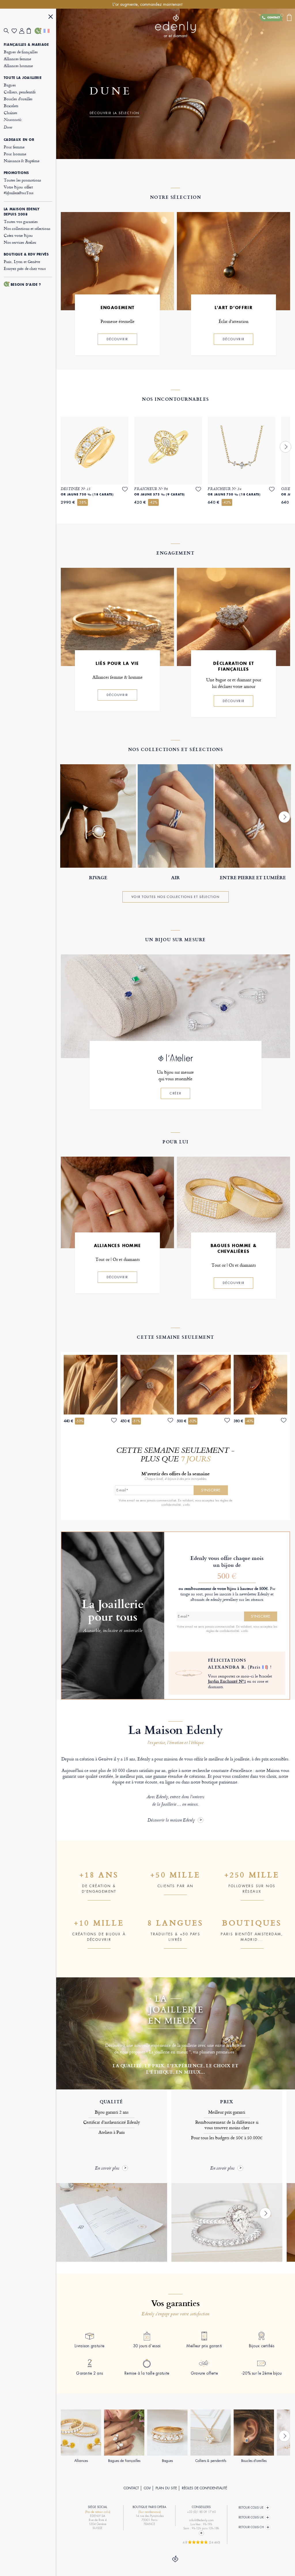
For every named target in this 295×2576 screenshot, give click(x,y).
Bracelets (11, 106)
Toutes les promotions (22, 180)
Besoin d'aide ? (26, 285)
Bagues (10, 85)
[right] (285, 447)
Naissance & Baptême (22, 161)
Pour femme (14, 147)
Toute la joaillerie (23, 78)
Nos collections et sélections (27, 228)
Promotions (16, 173)
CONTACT (131, 2488)
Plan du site (166, 2488)
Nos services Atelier (20, 242)
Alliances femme (17, 59)
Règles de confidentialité (204, 2488)
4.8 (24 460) (201, 2542)
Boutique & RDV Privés (26, 254)
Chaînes (11, 112)
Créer (175, 1093)
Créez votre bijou (18, 235)
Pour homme (15, 154)
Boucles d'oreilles (18, 99)
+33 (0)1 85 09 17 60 (201, 2512)
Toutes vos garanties (21, 221)
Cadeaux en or (19, 140)
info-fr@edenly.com (201, 2520)
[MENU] (51, 17)
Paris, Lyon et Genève (22, 261)
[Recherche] (8, 31)
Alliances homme (18, 66)
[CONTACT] (38, 31)
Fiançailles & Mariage (26, 45)
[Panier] (31, 31)
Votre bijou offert (19, 190)
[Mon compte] (23, 31)
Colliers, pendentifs (20, 92)
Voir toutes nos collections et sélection (176, 897)
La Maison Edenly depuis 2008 (22, 212)
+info (186, 1505)
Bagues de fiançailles (21, 52)
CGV (147, 2488)
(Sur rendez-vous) (150, 2512)
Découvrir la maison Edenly (171, 1821)
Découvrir (117, 339)
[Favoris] (15, 31)
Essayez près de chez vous (25, 268)
